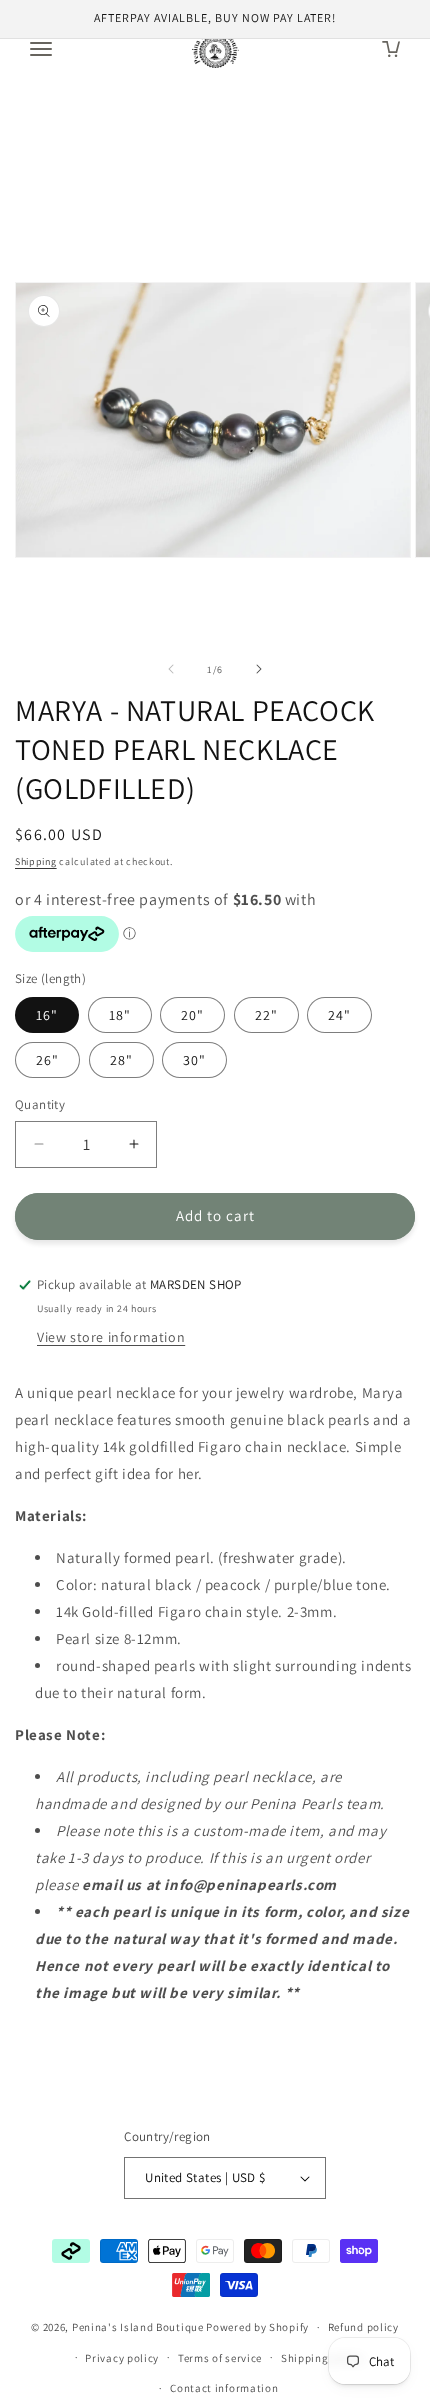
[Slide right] (259, 669)
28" (121, 1060)
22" (266, 1015)
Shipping (36, 861)
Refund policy (363, 2327)
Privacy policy (122, 2358)
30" (194, 1060)
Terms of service (220, 2358)
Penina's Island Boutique (139, 2327)
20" (192, 1015)
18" (120, 1015)
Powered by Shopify (257, 2327)
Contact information (224, 2388)
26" (47, 1060)
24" (339, 1015)
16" (47, 1015)
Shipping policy (322, 2358)
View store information (111, 1337)
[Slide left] (171, 669)
